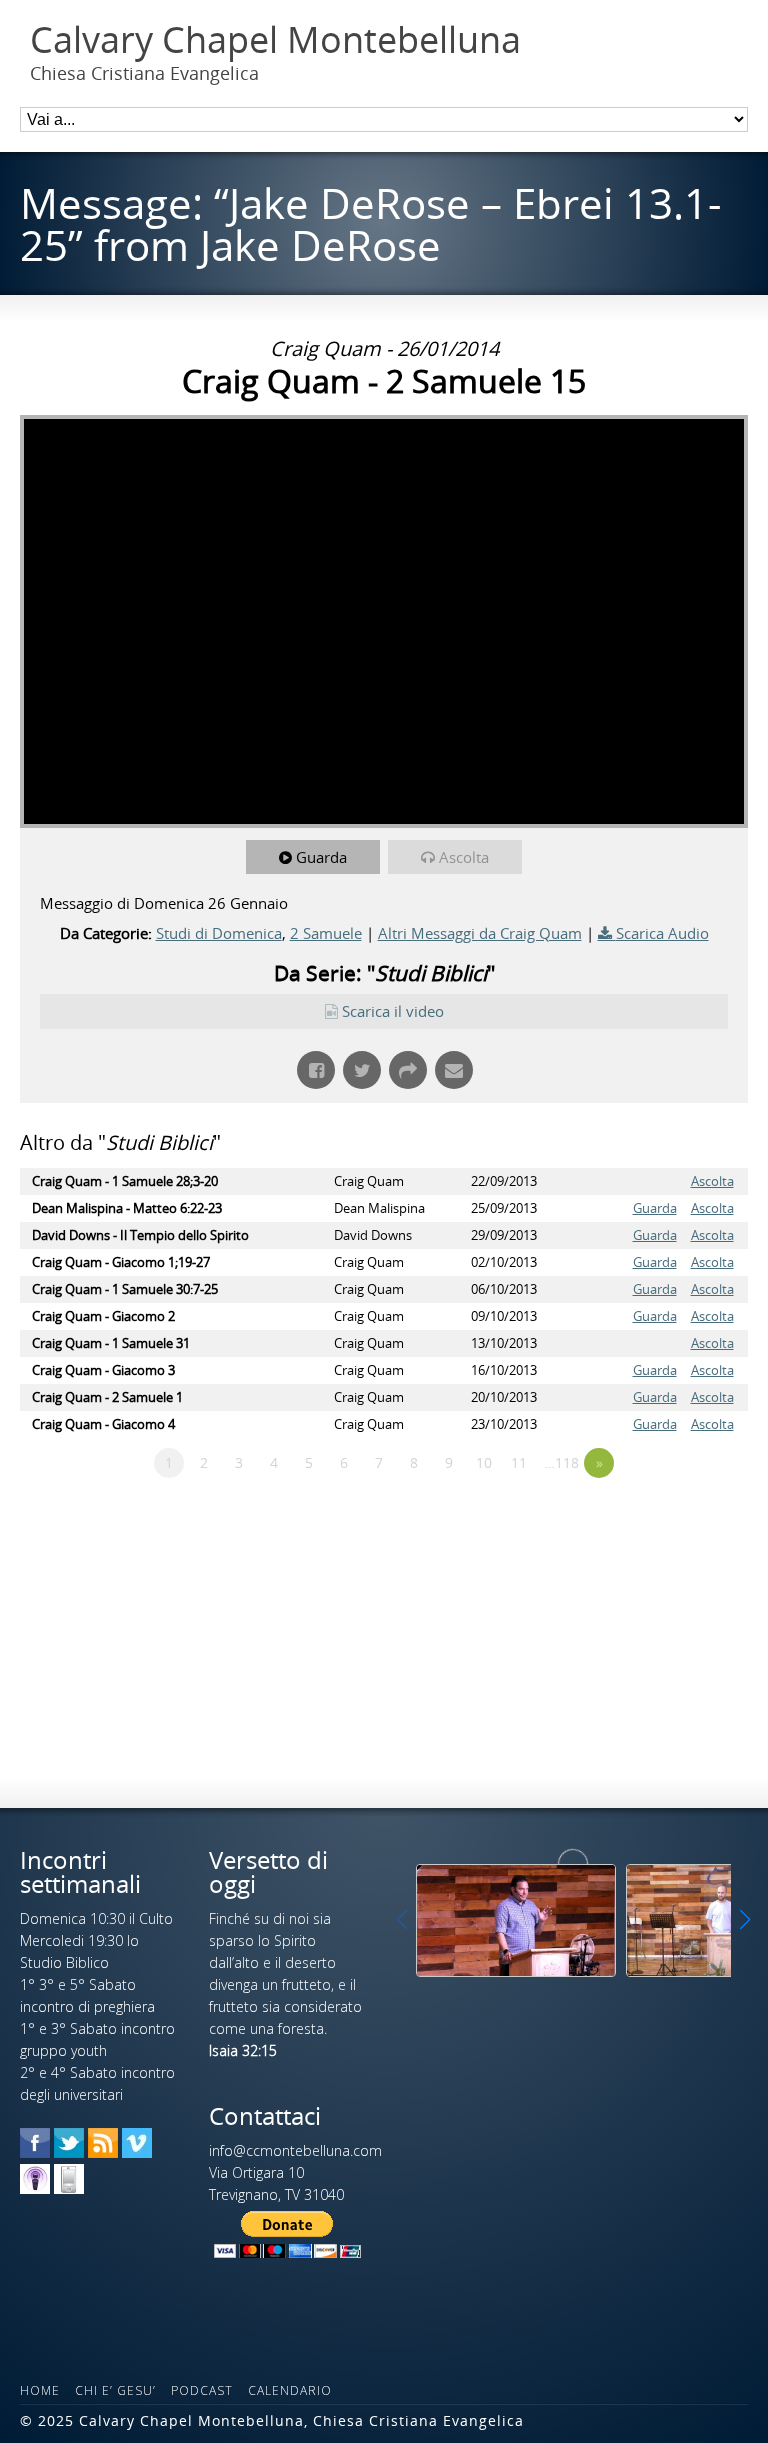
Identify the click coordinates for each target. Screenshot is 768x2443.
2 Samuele (326, 933)
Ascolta (464, 857)
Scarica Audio (662, 933)
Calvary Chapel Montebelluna (275, 40)
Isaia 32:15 (243, 2050)
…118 (561, 1462)
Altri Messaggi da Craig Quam (480, 933)
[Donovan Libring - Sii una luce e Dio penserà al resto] (516, 1920)
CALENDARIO (290, 2390)
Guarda (321, 857)
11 (519, 1462)
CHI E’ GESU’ (115, 2390)
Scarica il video (393, 1011)
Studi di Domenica (219, 933)
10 (484, 1462)
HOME (40, 2390)
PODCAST (202, 2390)
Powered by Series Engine (674, 1518)
